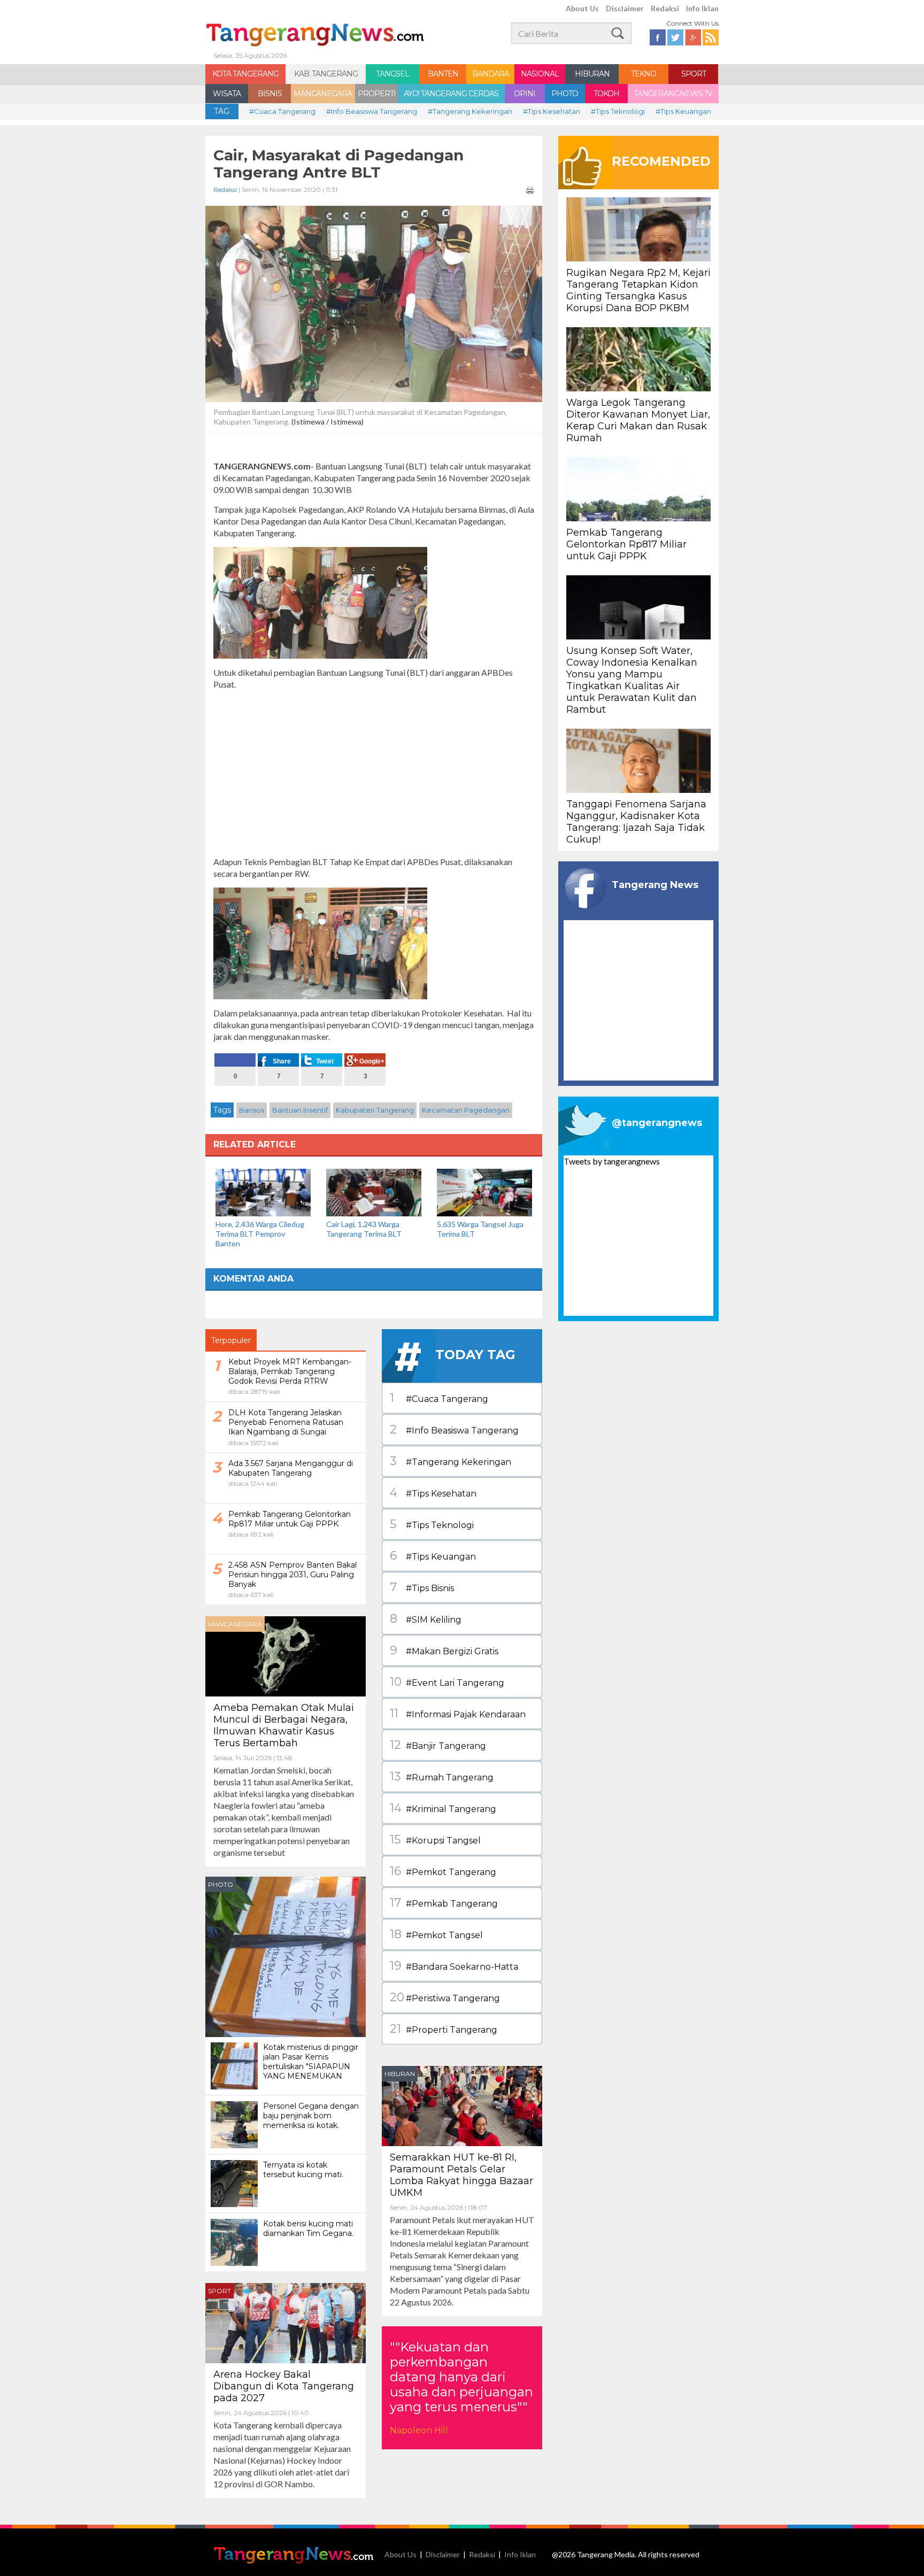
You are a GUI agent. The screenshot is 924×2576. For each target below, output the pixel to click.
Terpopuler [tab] (231, 1340)
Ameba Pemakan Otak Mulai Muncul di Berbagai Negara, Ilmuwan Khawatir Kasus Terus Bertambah (284, 1725)
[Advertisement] (374, 773)
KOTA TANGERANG (245, 74)
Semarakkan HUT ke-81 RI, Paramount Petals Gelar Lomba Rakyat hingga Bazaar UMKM (461, 2175)
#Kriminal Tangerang (443, 1808)
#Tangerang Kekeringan (470, 111)
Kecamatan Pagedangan (466, 1110)
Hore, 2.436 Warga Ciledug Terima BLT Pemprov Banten (260, 1234)
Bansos (252, 1110)
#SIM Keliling (426, 1619)
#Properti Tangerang (444, 2029)
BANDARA (491, 74)
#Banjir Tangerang (438, 1745)
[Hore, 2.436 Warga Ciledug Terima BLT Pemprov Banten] (263, 1191)
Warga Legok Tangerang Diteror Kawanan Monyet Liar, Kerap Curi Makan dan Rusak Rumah (638, 420)
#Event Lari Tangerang (447, 1682)
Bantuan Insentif (300, 1110)
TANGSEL (392, 74)
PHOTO (565, 94)
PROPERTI (377, 94)
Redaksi (665, 8)
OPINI (525, 94)
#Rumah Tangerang (442, 1776)
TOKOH (606, 94)
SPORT (694, 74)
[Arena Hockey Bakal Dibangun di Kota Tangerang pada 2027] (286, 2322)
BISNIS (270, 94)
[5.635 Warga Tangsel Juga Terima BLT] (484, 1191)
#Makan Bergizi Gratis (444, 1650)
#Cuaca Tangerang (282, 111)
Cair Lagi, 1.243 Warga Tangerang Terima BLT (364, 1229)
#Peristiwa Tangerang (445, 1997)
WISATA (227, 94)
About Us (582, 8)
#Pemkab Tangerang (444, 1903)
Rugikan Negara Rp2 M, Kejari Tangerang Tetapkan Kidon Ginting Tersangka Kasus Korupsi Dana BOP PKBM (638, 290)
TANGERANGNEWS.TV (673, 94)
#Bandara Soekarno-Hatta (454, 1966)
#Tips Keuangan (683, 111)
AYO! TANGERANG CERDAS (451, 94)
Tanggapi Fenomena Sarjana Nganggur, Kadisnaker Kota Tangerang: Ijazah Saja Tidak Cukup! (636, 822)
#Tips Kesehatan (552, 111)
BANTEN (443, 74)
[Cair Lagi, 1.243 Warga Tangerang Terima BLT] (374, 1191)
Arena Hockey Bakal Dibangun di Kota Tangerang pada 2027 (284, 2386)
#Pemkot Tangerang (443, 1871)
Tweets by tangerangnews (612, 1161)
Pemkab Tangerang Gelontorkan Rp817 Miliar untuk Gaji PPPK (626, 544)
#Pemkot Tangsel (436, 1934)
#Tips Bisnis (422, 1587)
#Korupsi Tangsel (435, 1840)
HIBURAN (592, 74)
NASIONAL (540, 74)
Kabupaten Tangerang (375, 1110)
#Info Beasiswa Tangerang (372, 111)
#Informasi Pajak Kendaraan (458, 1713)
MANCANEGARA (323, 94)
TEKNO (644, 74)
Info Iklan (702, 8)
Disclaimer (625, 8)
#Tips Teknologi (618, 111)
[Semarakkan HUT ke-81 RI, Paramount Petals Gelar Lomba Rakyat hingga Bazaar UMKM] (462, 2105)
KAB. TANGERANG (326, 74)
